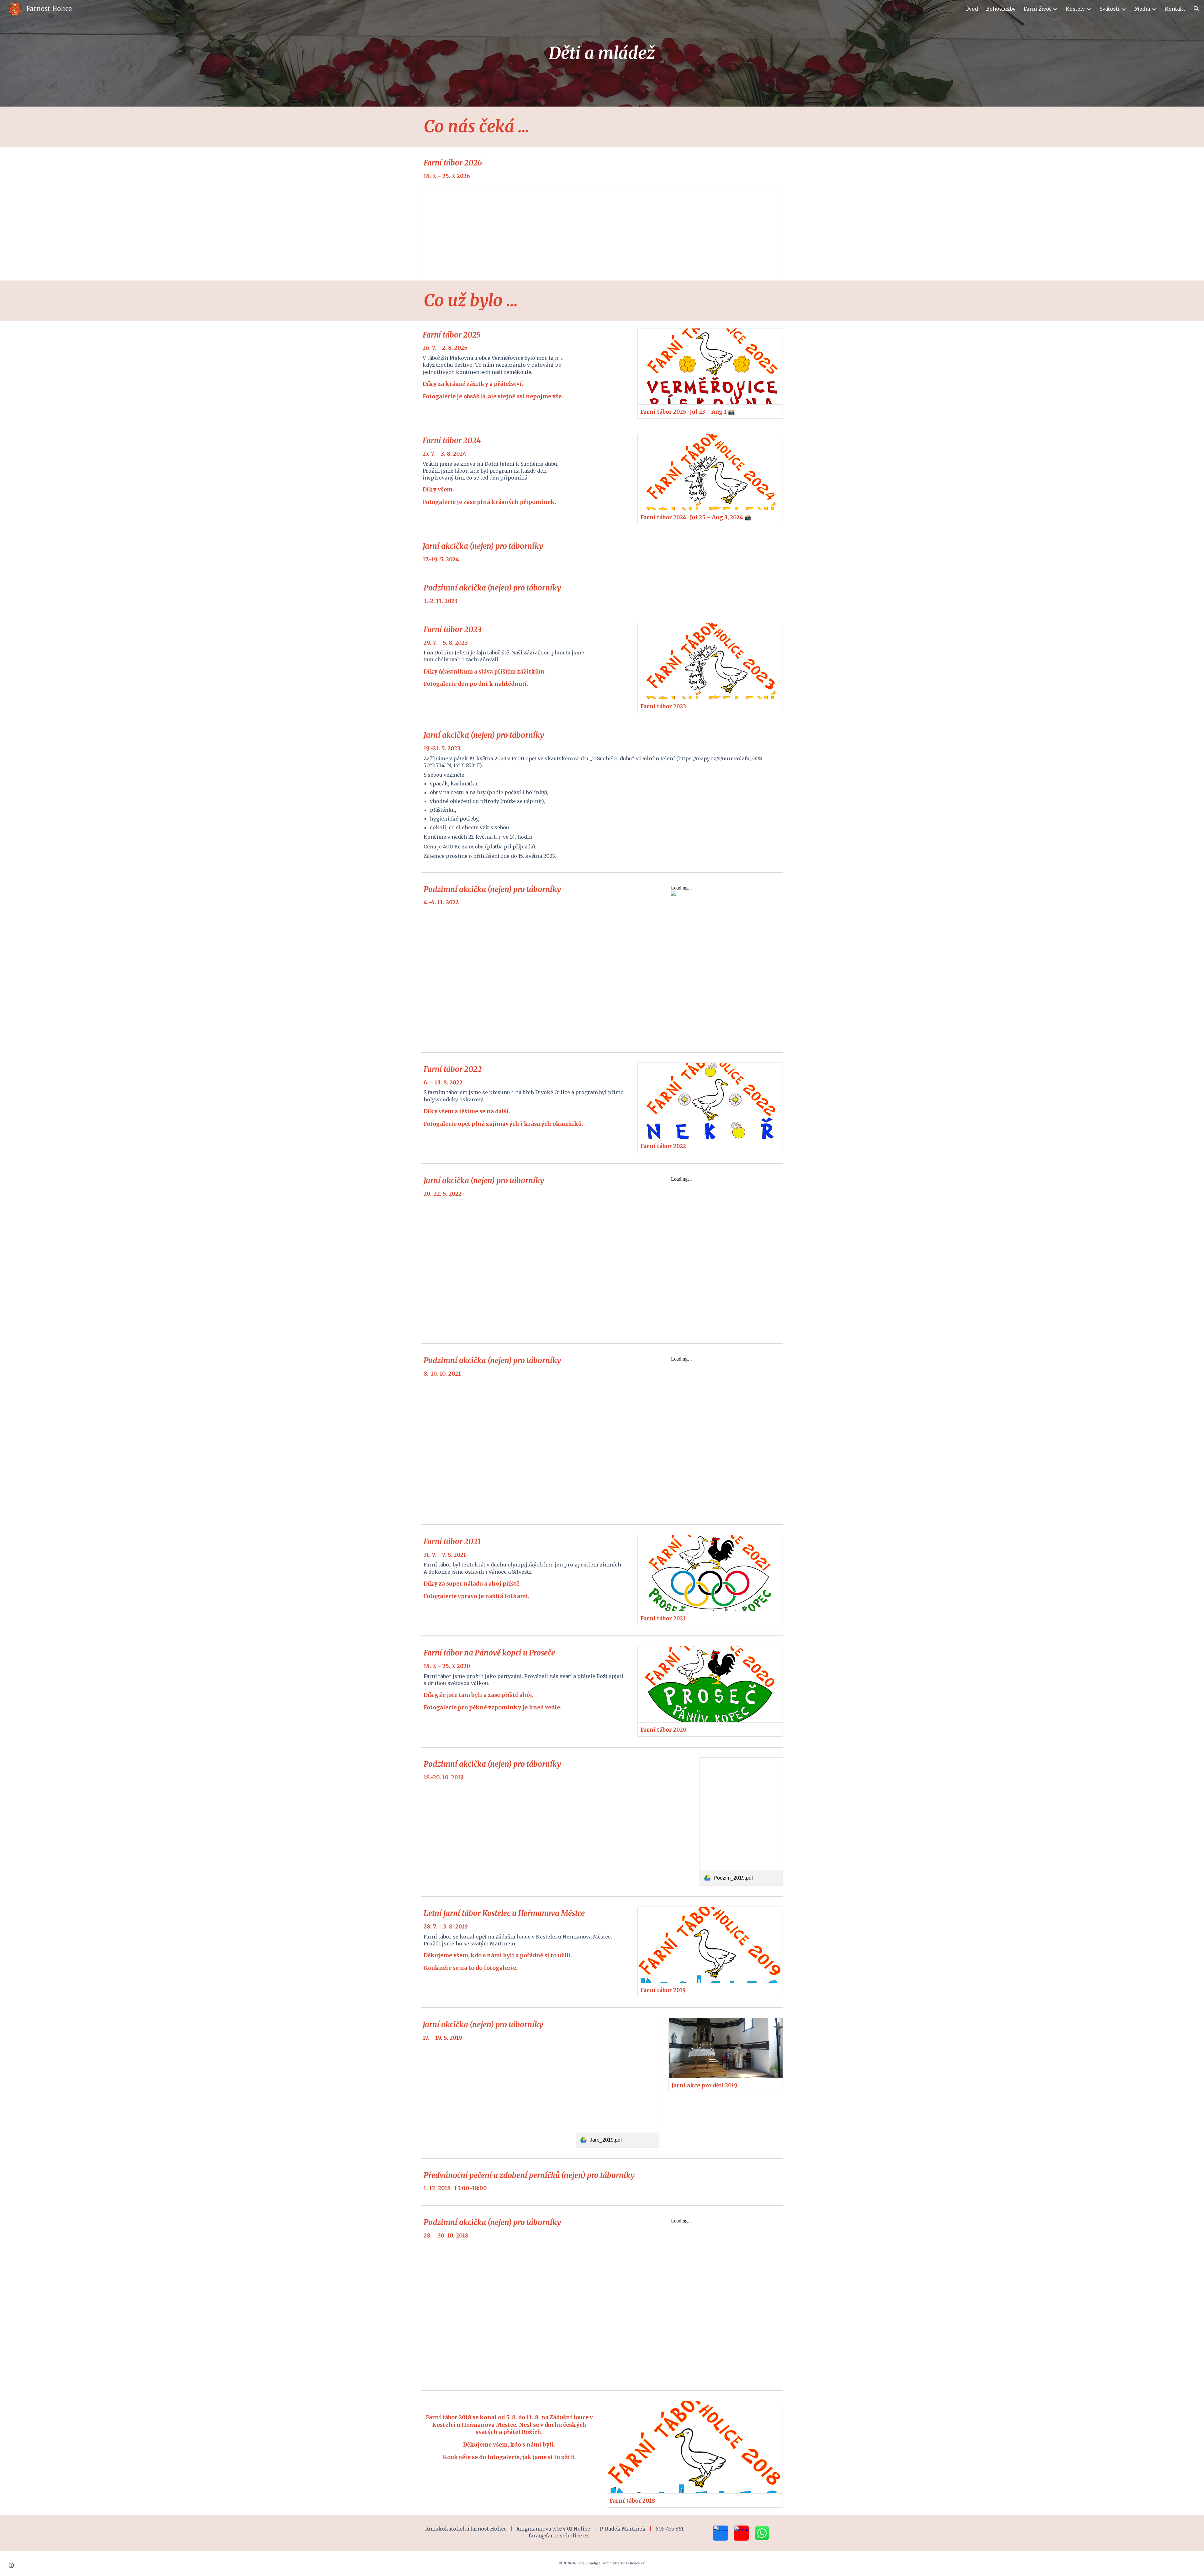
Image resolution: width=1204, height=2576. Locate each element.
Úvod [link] (972, 9)
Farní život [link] (1037, 9)
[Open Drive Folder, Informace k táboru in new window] (771, 193)
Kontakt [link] (1175, 9)
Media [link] (1142, 9)
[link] (741, 1821)
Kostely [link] (1075, 9)
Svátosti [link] (1110, 9)
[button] (1196, 9)
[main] (602, 53)
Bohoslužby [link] (1001, 9)
